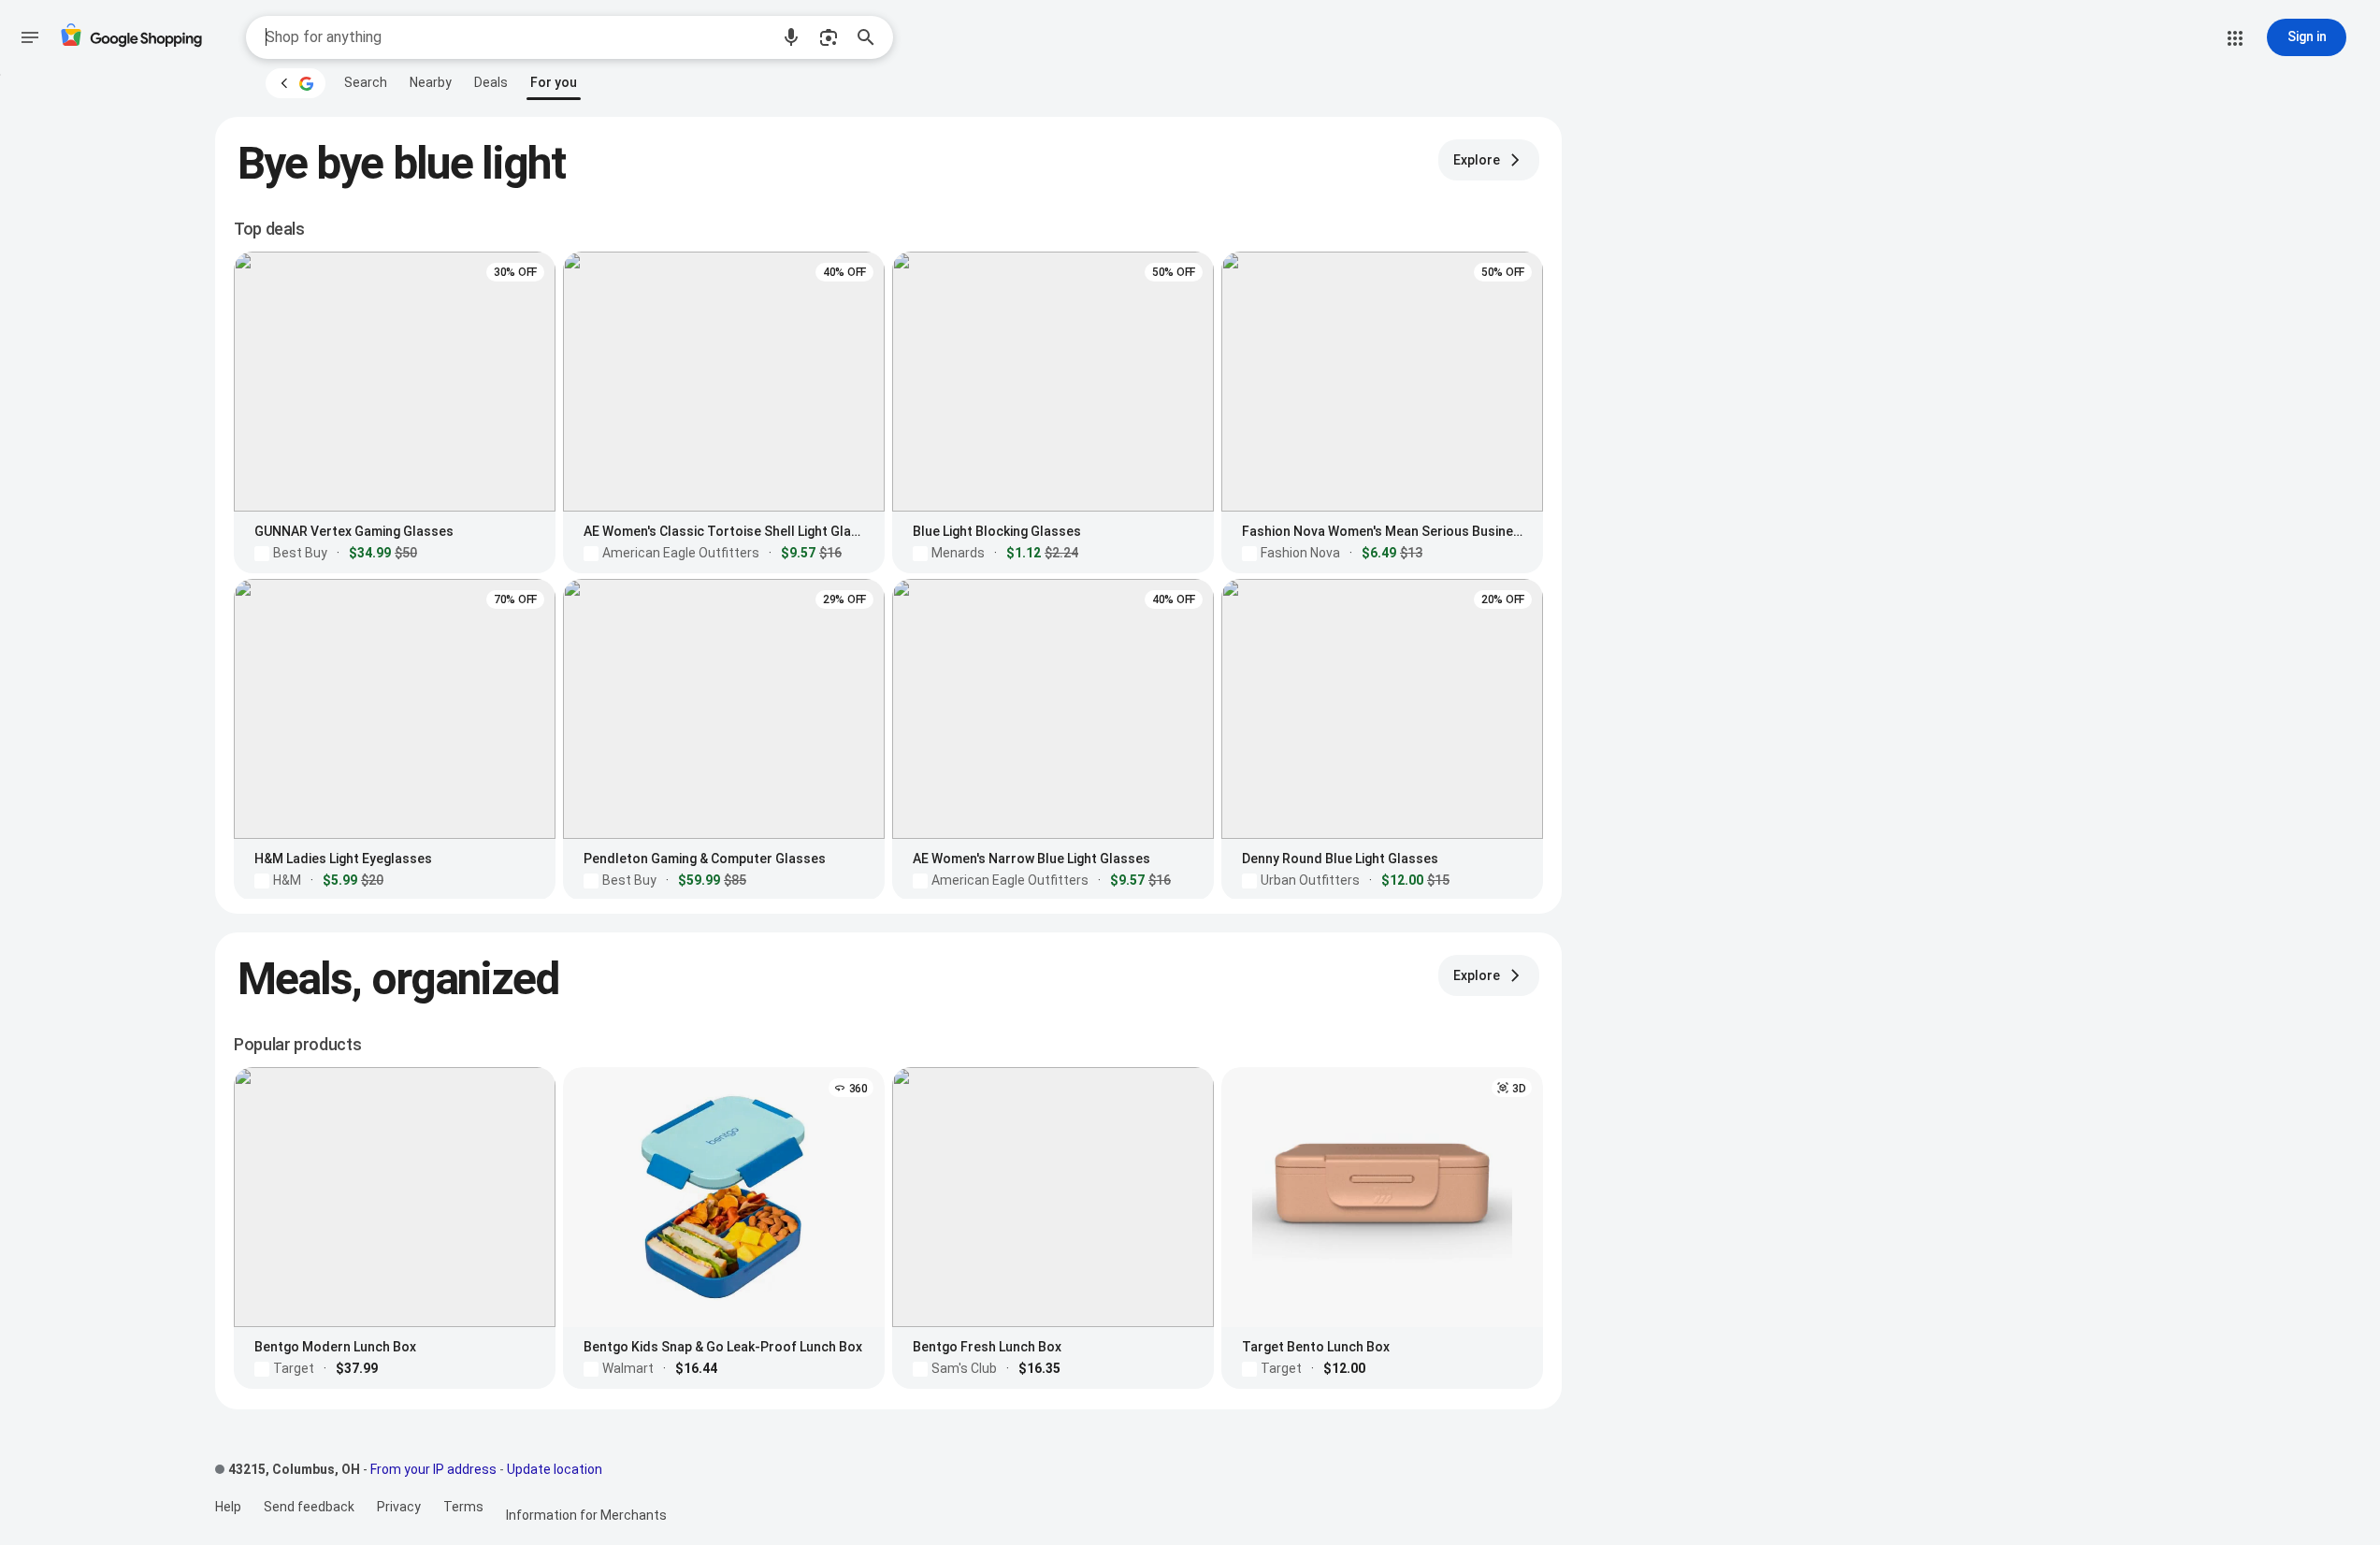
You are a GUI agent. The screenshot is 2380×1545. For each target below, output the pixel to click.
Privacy (399, 1507)
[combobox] (517, 37)
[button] (791, 37)
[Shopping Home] (131, 38)
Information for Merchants (586, 1515)
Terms (463, 1507)
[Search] (872, 37)
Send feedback (309, 1507)
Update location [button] (555, 1469)
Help (228, 1507)
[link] (366, 82)
